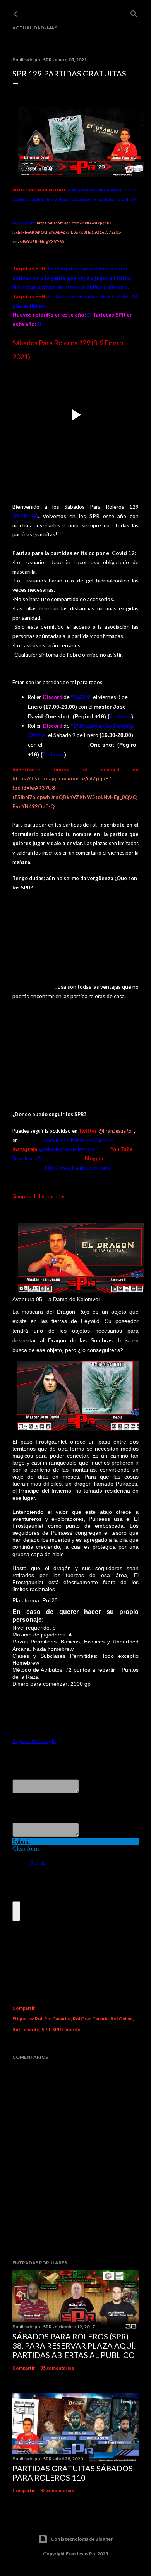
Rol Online (122, 2019)
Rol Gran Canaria (91, 2019)
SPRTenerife (66, 2029)
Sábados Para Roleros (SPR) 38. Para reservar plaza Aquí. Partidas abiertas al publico (74, 2345)
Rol (39, 2019)
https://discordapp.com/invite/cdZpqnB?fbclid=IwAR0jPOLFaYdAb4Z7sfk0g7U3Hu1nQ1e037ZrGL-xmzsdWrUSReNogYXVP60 (67, 232)
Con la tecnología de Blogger (82, 2539)
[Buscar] (134, 12)
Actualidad (28, 28)
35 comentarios (57, 2368)
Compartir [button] (24, 2008)
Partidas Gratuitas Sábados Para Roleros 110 (73, 2473)
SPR (46, 2029)
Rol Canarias (57, 2019)
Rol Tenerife (26, 2029)
